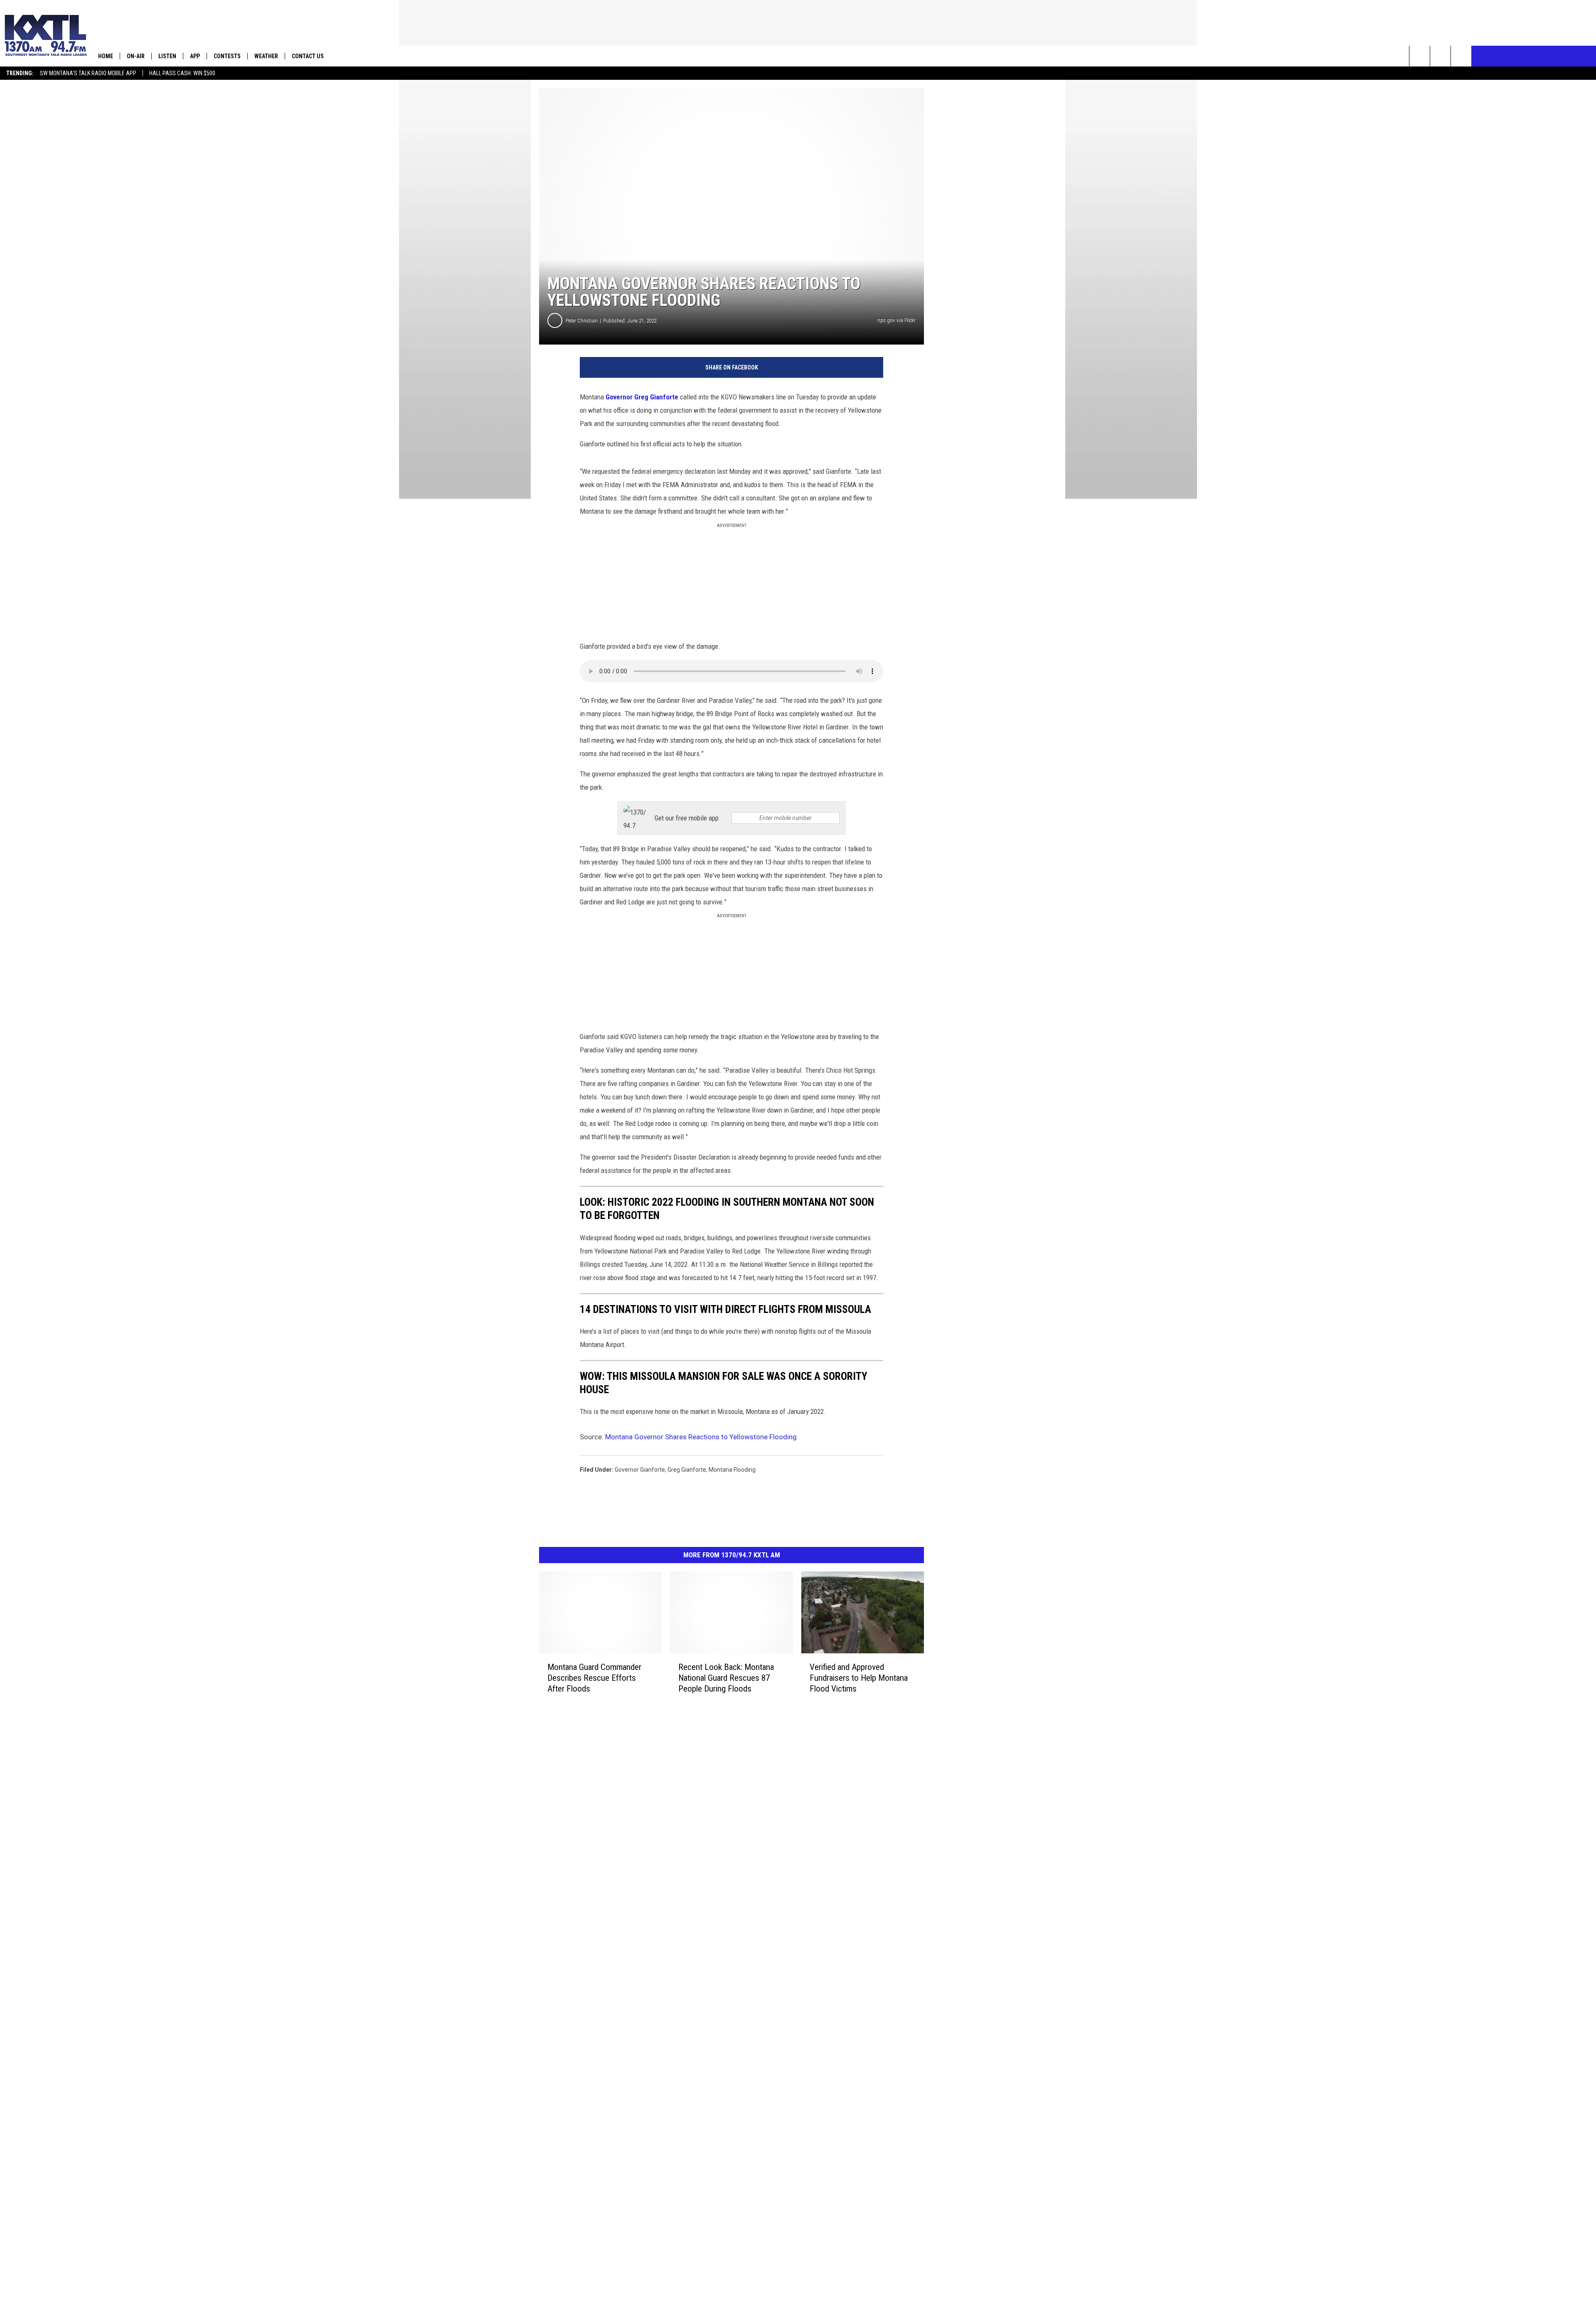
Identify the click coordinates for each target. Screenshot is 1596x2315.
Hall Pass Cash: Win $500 (182, 73)
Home (106, 56)
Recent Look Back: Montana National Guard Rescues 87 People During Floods (726, 1678)
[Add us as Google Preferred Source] (1440, 56)
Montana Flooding (732, 1470)
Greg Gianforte (687, 1470)
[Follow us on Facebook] (1461, 56)
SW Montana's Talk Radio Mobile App (88, 73)
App (195, 56)
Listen (167, 56)
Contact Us (308, 56)
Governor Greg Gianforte (642, 397)
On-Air (136, 56)
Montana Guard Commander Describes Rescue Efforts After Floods (594, 1678)
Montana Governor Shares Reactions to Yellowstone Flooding (701, 1437)
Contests (227, 56)
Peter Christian (582, 321)
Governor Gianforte (640, 1470)
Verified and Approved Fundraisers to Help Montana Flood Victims (859, 1678)
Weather (266, 56)
